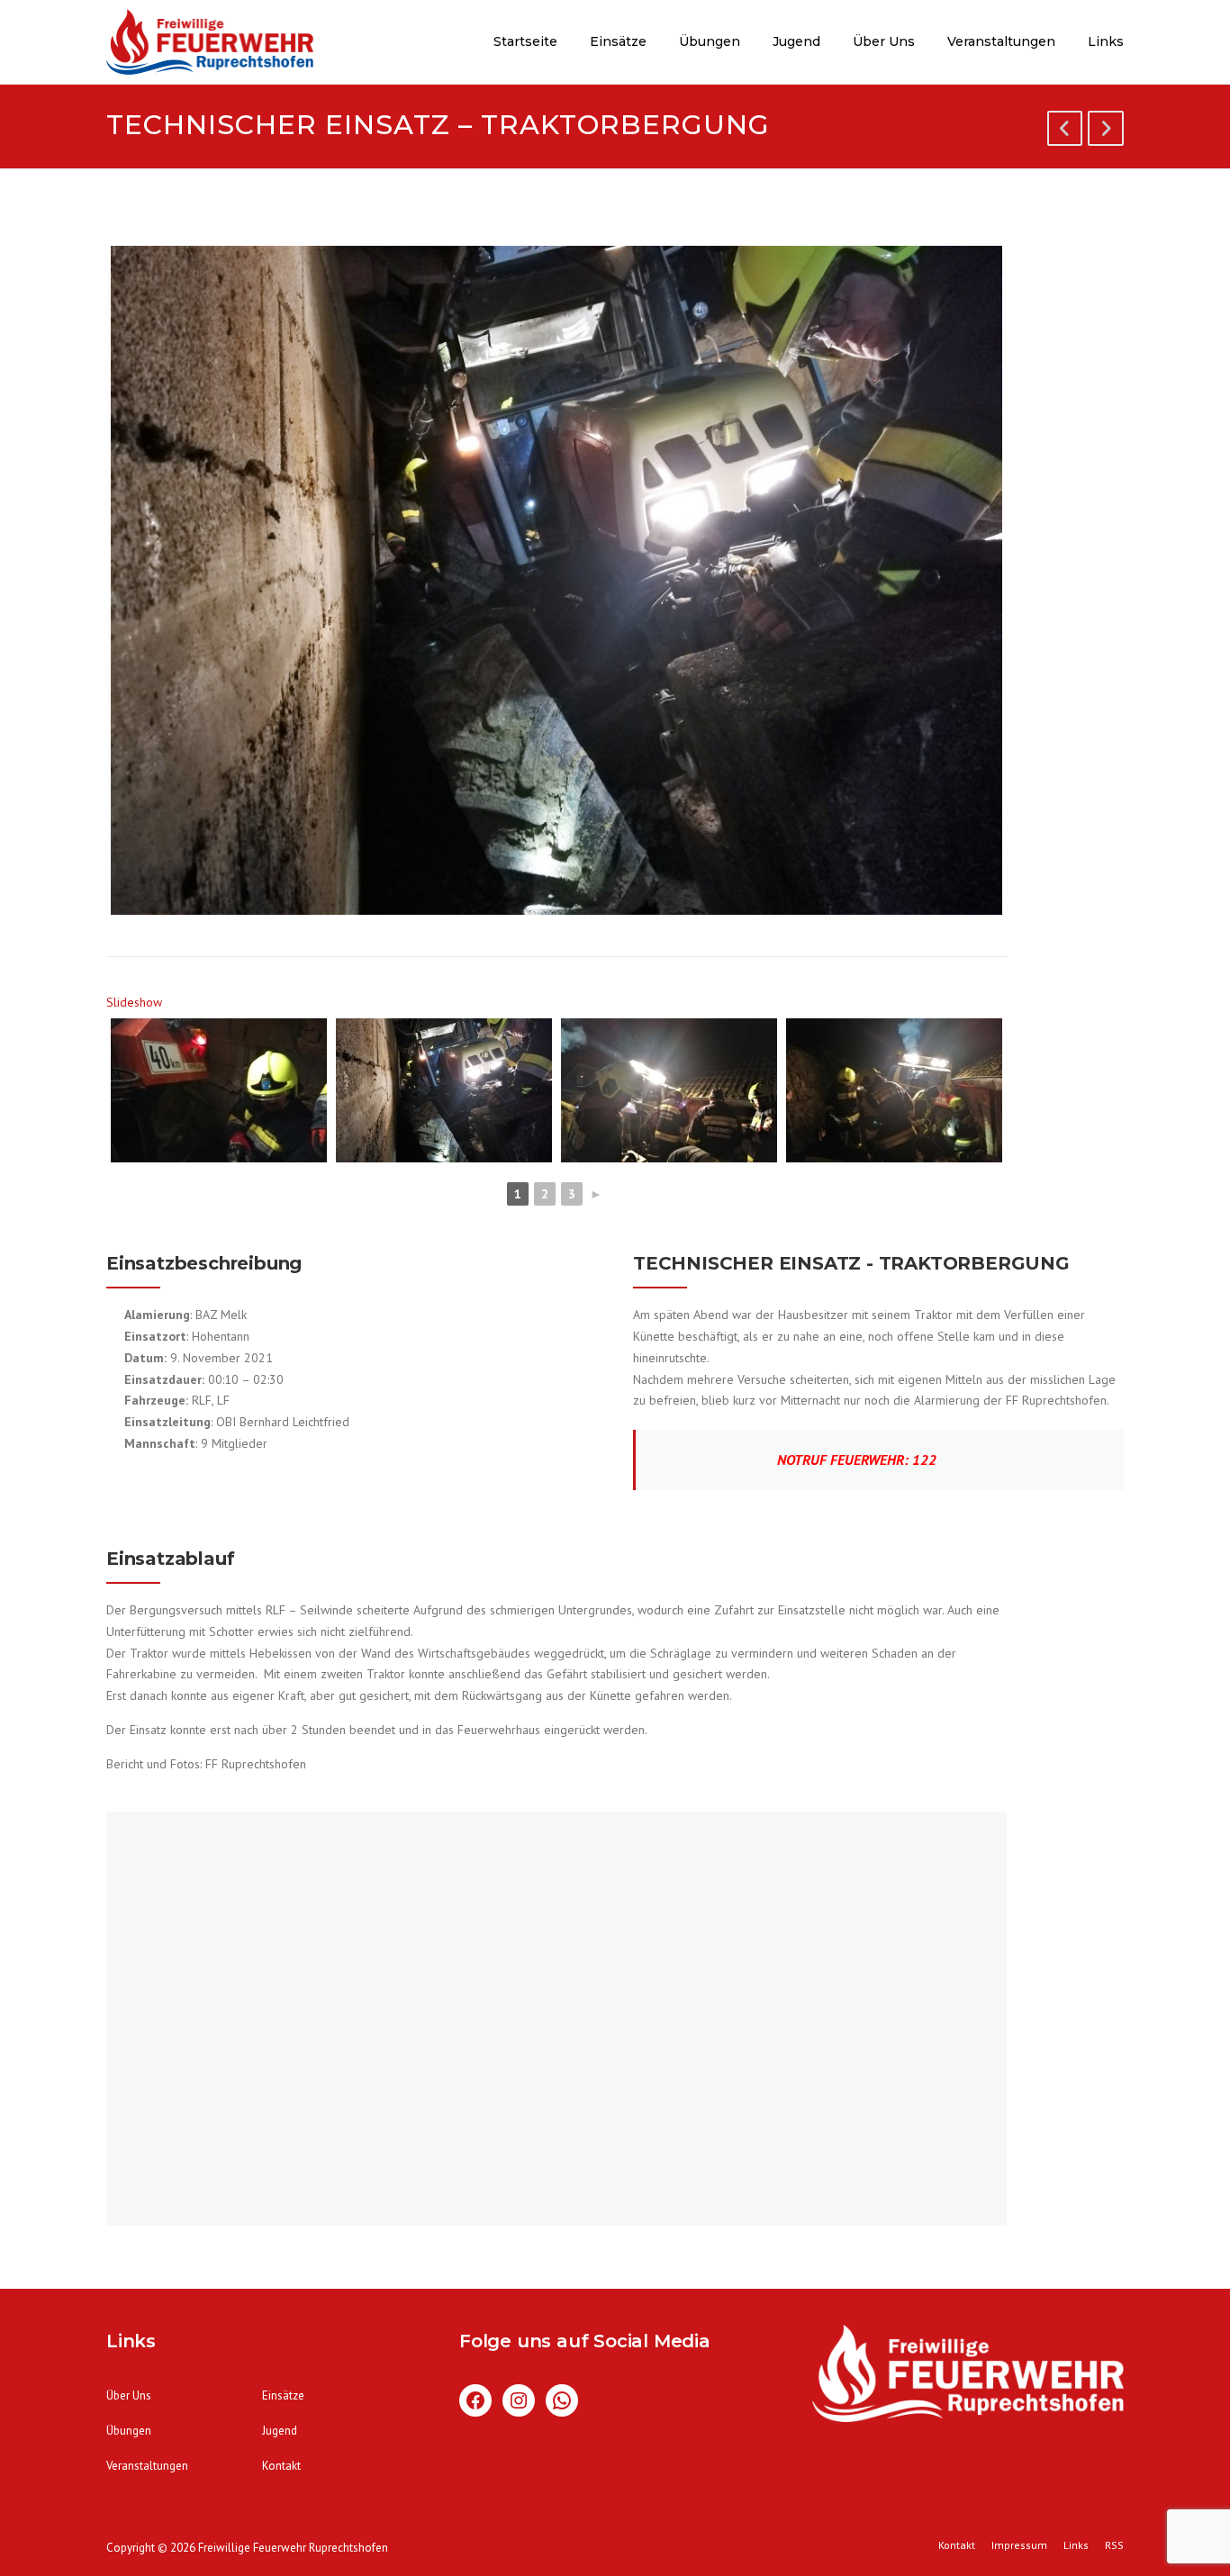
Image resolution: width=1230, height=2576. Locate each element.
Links (1106, 41)
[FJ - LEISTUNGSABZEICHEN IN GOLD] (1065, 131)
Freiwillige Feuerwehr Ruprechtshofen (293, 2548)
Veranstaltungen (1001, 41)
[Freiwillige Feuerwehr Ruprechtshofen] (210, 45)
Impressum (1019, 2545)
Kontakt (281, 2466)
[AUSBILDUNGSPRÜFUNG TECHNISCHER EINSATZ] (1106, 131)
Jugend (796, 41)
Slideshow (134, 1002)
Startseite (525, 41)
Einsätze (618, 41)
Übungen (710, 41)
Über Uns (884, 41)
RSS (1114, 2545)
